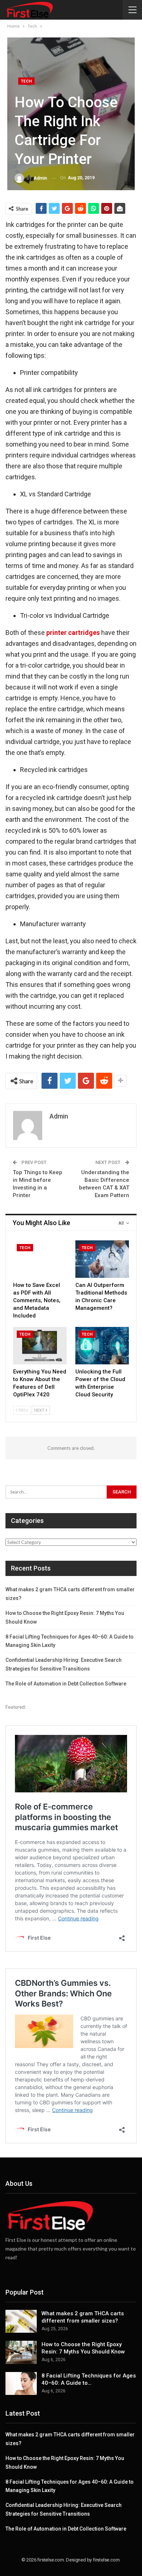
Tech (26, 81)
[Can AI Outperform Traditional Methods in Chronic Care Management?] (102, 1259)
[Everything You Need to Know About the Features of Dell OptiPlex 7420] (40, 1346)
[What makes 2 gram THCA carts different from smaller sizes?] (21, 2321)
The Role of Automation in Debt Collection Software (66, 1684)
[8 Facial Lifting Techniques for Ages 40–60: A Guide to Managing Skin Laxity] (21, 2384)
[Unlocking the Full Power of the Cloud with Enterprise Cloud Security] (102, 1346)
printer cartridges (73, 633)
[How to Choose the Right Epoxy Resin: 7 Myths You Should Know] (21, 2352)
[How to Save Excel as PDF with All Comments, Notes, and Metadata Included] (40, 1259)
